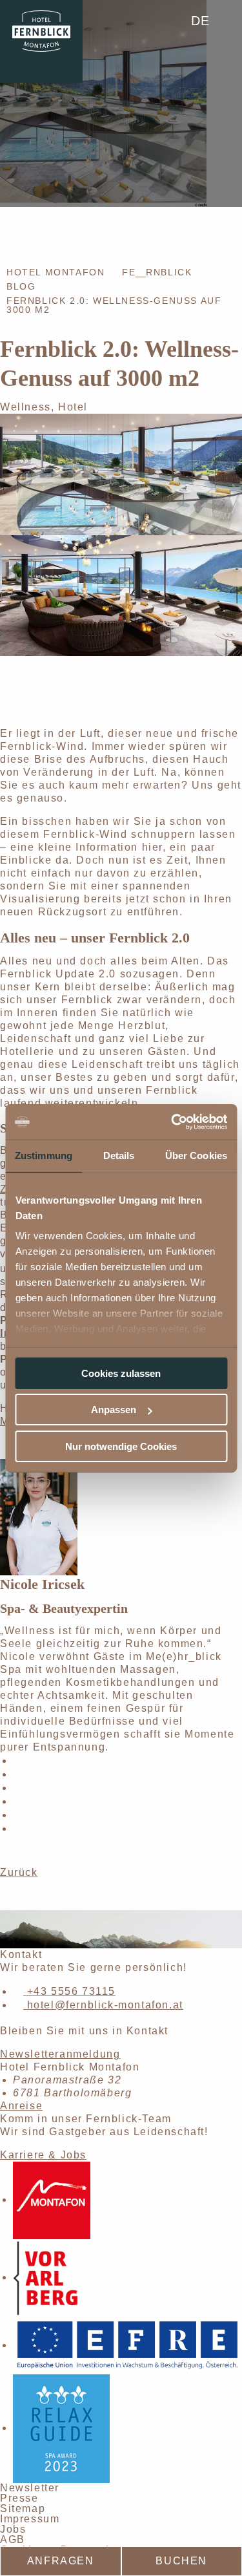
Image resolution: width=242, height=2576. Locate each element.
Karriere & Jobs (43, 2155)
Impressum (30, 2519)
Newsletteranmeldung (60, 2054)
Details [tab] (119, 1155)
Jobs (13, 2529)
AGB (13, 2539)
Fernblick (157, 272)
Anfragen (61, 2561)
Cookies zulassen (121, 1373)
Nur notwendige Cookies (121, 1446)
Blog (21, 286)
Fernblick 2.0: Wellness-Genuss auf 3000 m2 (114, 305)
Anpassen (114, 1410)
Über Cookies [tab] (196, 1155)
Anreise (21, 2106)
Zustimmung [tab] (44, 1155)
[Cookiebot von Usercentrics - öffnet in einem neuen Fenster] (172, 1122)
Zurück (19, 1872)
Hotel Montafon (55, 272)
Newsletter (30, 2488)
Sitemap (23, 2508)
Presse (19, 2498)
